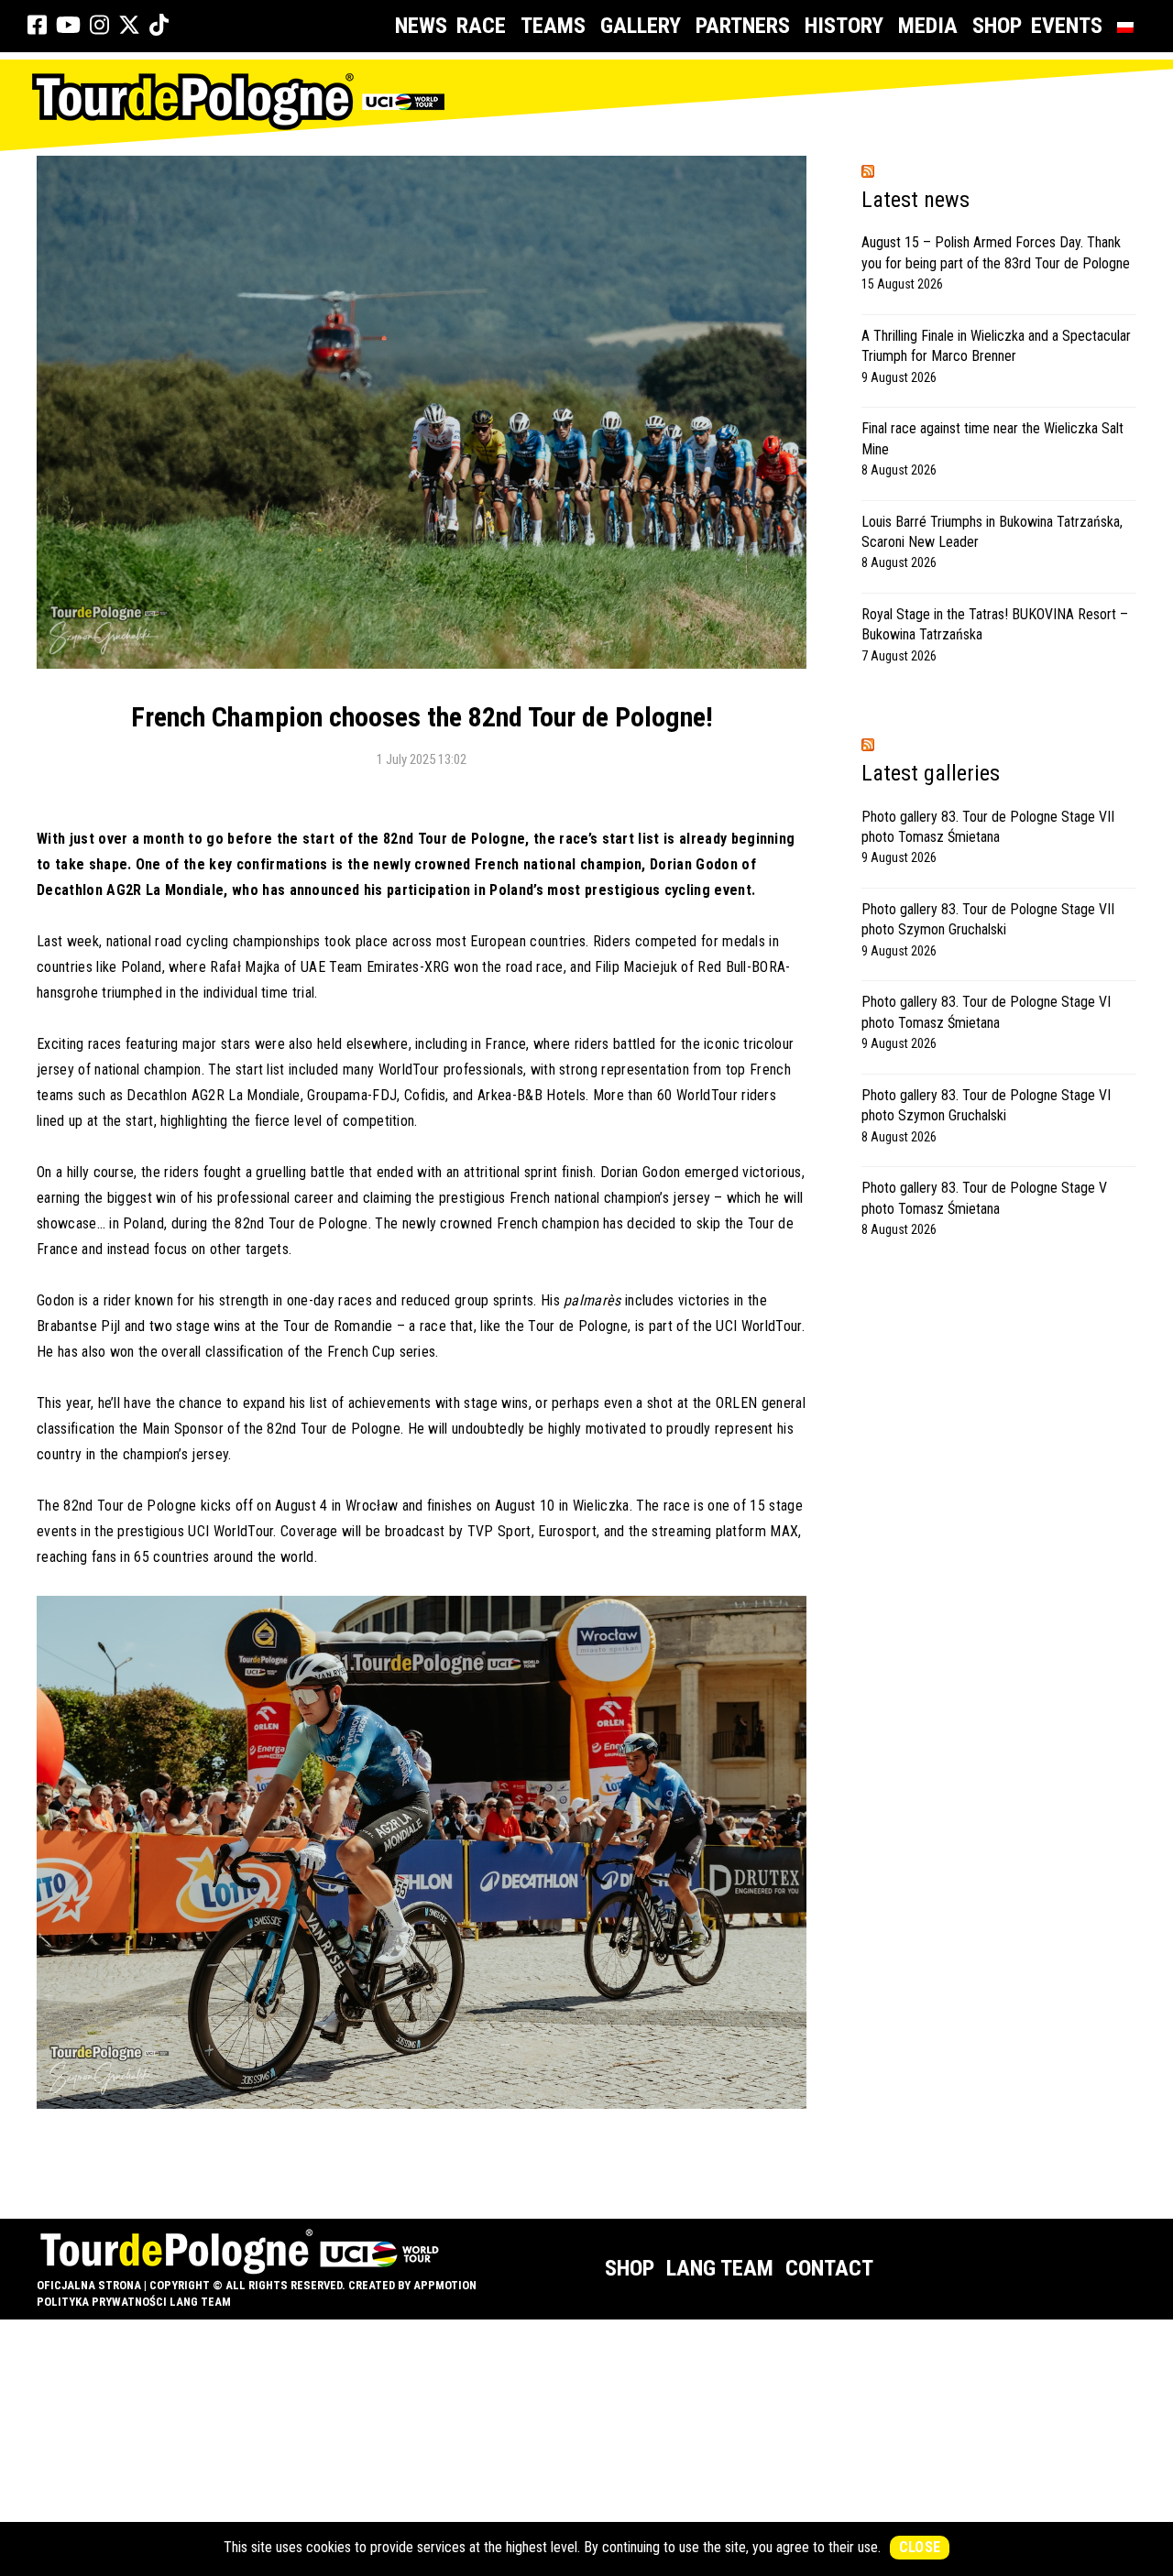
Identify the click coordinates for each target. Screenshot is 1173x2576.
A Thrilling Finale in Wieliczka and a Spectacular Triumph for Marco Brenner (996, 346)
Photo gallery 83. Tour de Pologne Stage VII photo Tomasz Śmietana (988, 827)
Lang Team (720, 2268)
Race (481, 26)
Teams (553, 26)
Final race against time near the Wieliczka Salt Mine (992, 438)
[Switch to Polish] (1129, 26)
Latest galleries (931, 773)
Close (920, 2547)
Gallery (641, 26)
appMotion (445, 2285)
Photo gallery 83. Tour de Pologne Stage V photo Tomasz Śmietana (984, 1198)
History (844, 26)
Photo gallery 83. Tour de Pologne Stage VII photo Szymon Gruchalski (988, 919)
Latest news (915, 200)
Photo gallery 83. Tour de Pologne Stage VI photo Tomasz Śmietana (986, 1012)
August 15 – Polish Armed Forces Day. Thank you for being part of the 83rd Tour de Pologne (996, 252)
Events (1067, 26)
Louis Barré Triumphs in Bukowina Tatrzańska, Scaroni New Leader (992, 532)
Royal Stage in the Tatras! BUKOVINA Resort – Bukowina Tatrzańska (995, 624)
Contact (829, 2268)
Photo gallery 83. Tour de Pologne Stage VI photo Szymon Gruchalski (986, 1105)
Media (928, 26)
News (421, 26)
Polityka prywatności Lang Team (134, 2302)
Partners (743, 26)
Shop (997, 26)
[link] (37, 26)
